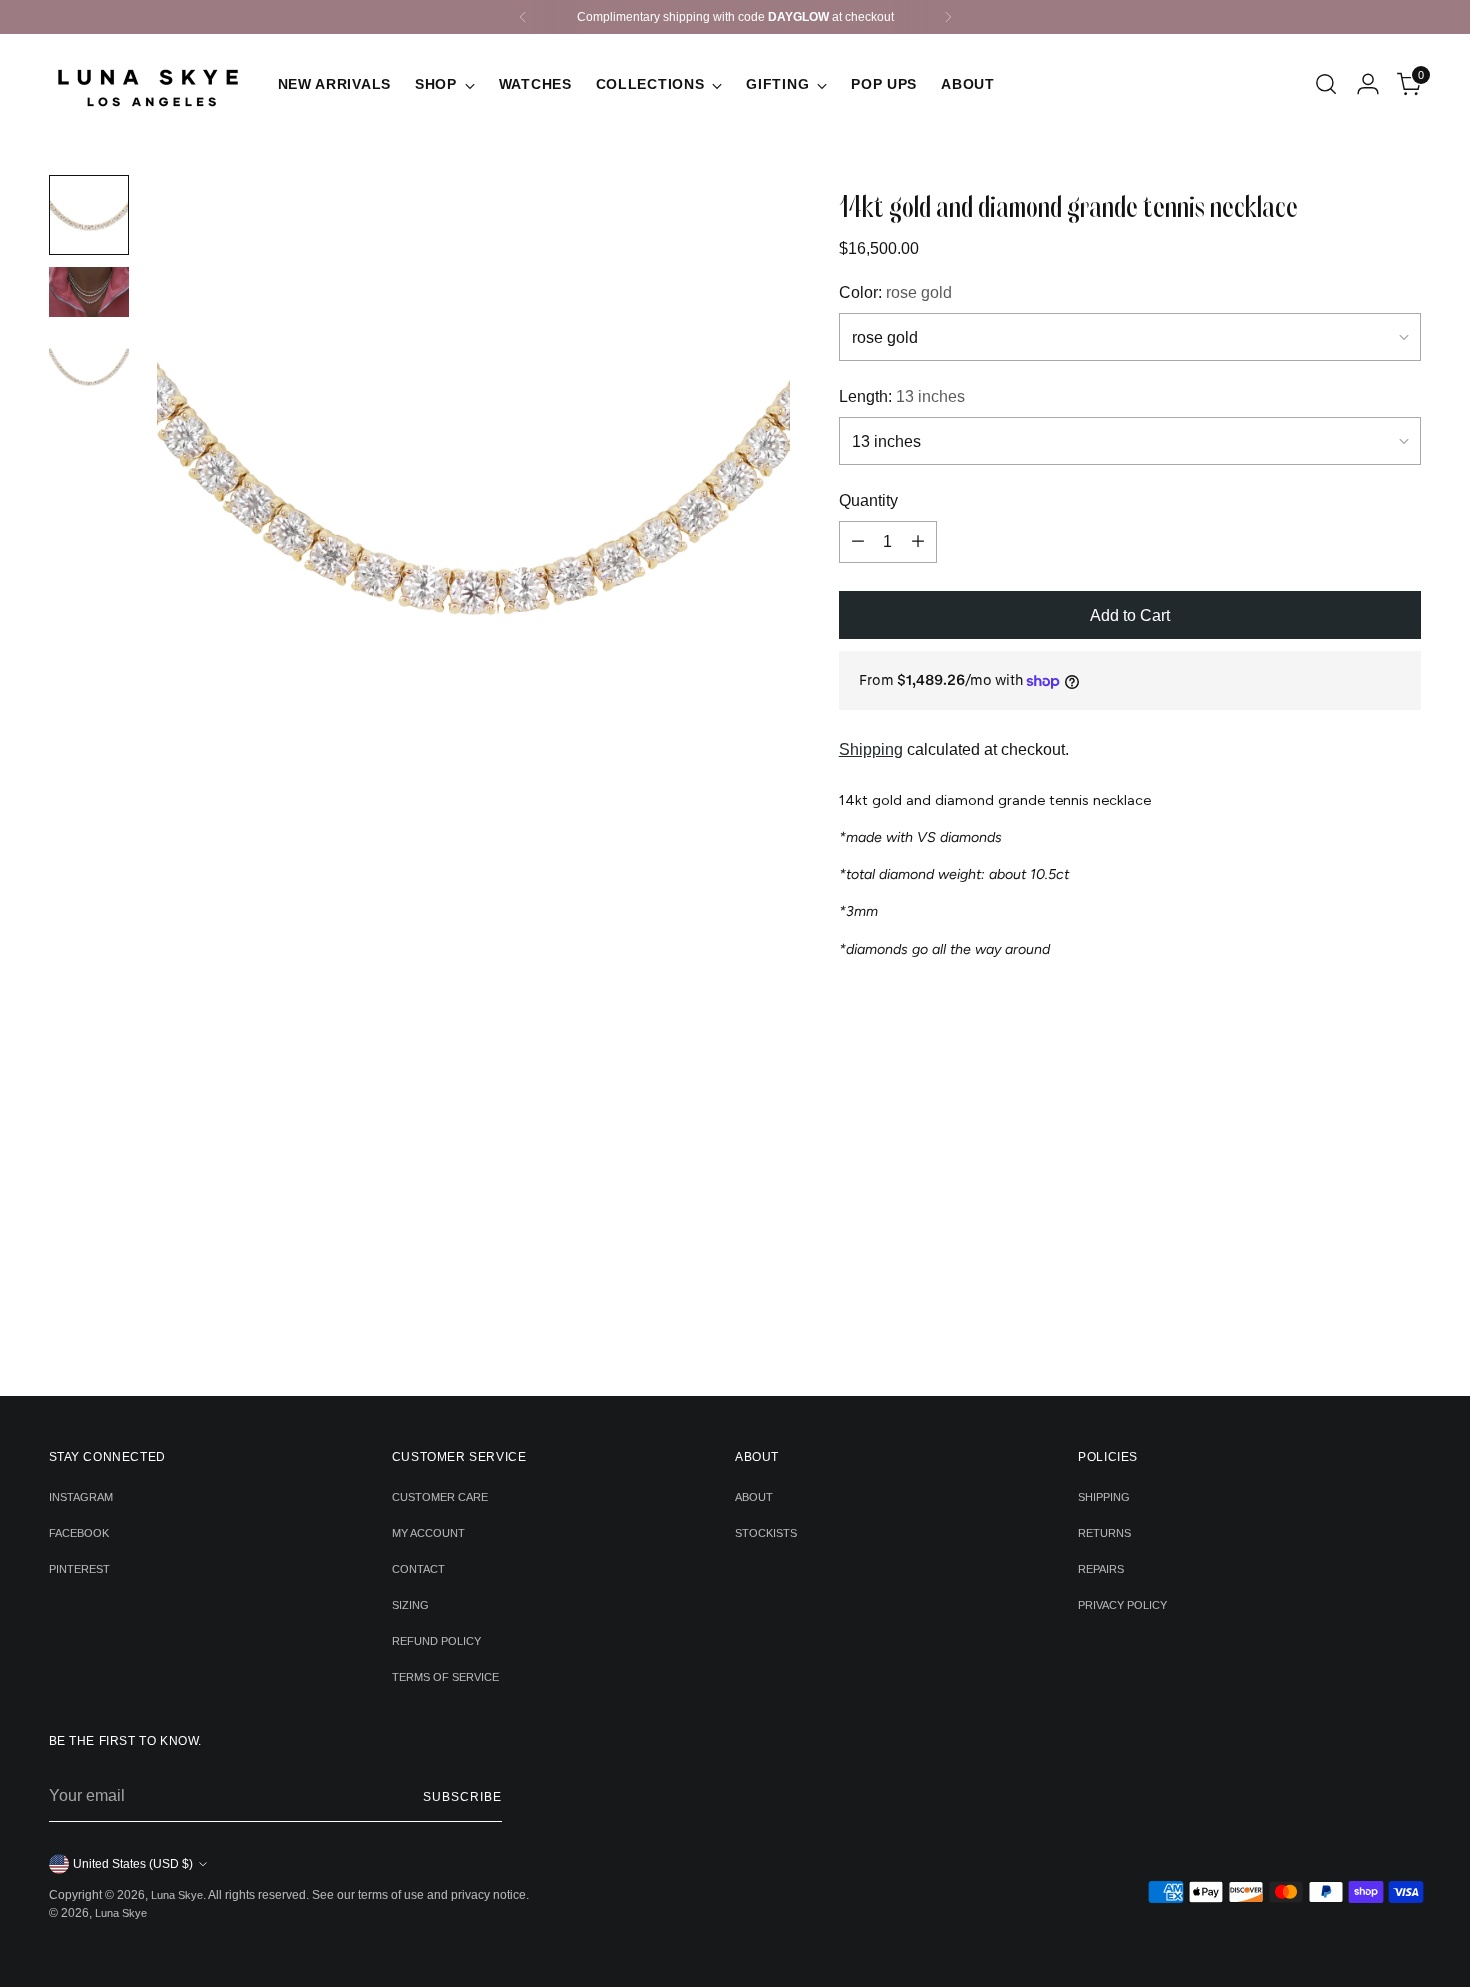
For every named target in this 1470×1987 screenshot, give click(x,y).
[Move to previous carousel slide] (705, 1328)
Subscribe (462, 1797)
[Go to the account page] (1368, 84)
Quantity (868, 500)
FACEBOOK (79, 1533)
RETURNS (1104, 1533)
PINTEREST (79, 1569)
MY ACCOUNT (428, 1533)
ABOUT (754, 1497)
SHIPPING (1104, 1497)
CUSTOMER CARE (440, 1497)
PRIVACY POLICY (1122, 1605)
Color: (895, 292)
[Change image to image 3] (89, 369)
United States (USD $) (133, 1864)
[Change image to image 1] (89, 215)
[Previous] (523, 17)
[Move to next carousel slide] (766, 1327)
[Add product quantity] (918, 542)
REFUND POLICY (436, 1641)
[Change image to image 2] (89, 292)
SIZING (410, 1605)
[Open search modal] (1326, 84)
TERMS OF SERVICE (445, 1677)
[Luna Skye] (149, 84)
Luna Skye (177, 1895)
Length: (902, 396)
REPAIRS (1101, 1569)
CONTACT (418, 1569)
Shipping (871, 749)
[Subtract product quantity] (858, 542)
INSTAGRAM (81, 1497)
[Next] (948, 17)
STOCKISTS (766, 1533)
